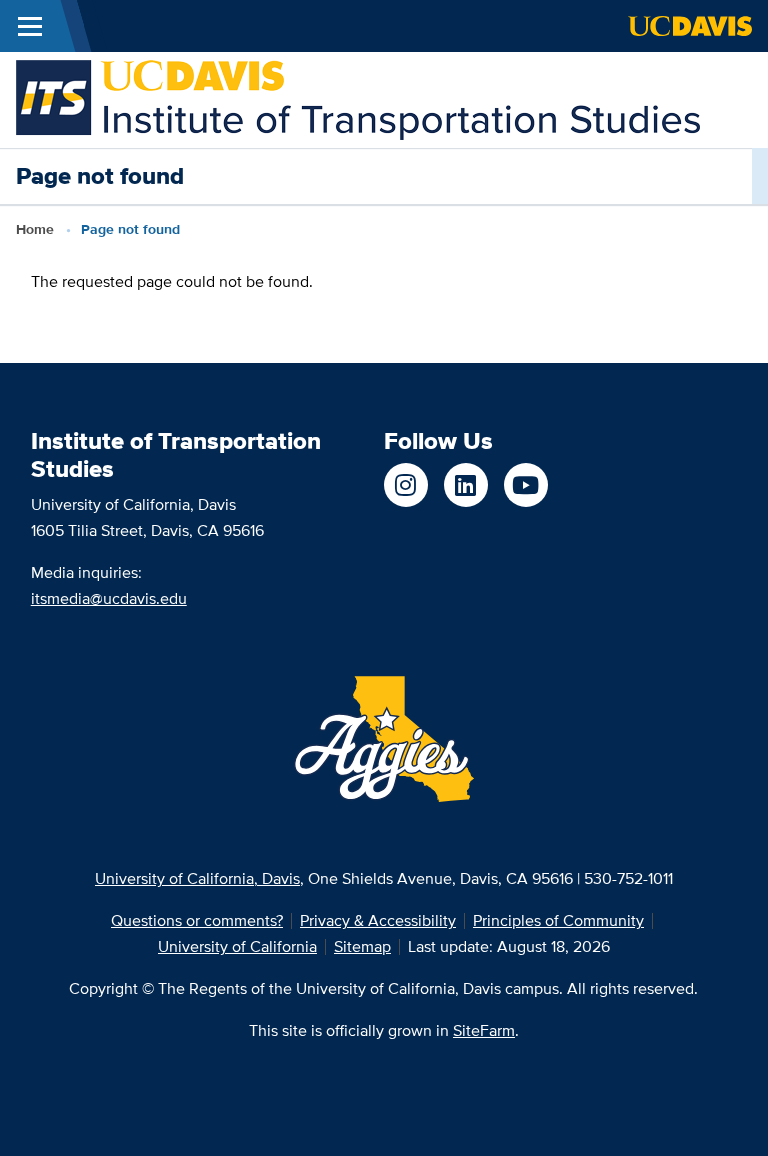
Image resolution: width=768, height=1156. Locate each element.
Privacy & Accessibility (378, 920)
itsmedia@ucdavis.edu (109, 598)
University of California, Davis (197, 878)
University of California (237, 946)
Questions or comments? (197, 920)
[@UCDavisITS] (526, 485)
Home (35, 229)
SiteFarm (484, 1030)
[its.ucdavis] (406, 485)
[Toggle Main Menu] (30, 26)
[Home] (358, 98)
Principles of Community (558, 920)
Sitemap (362, 946)
